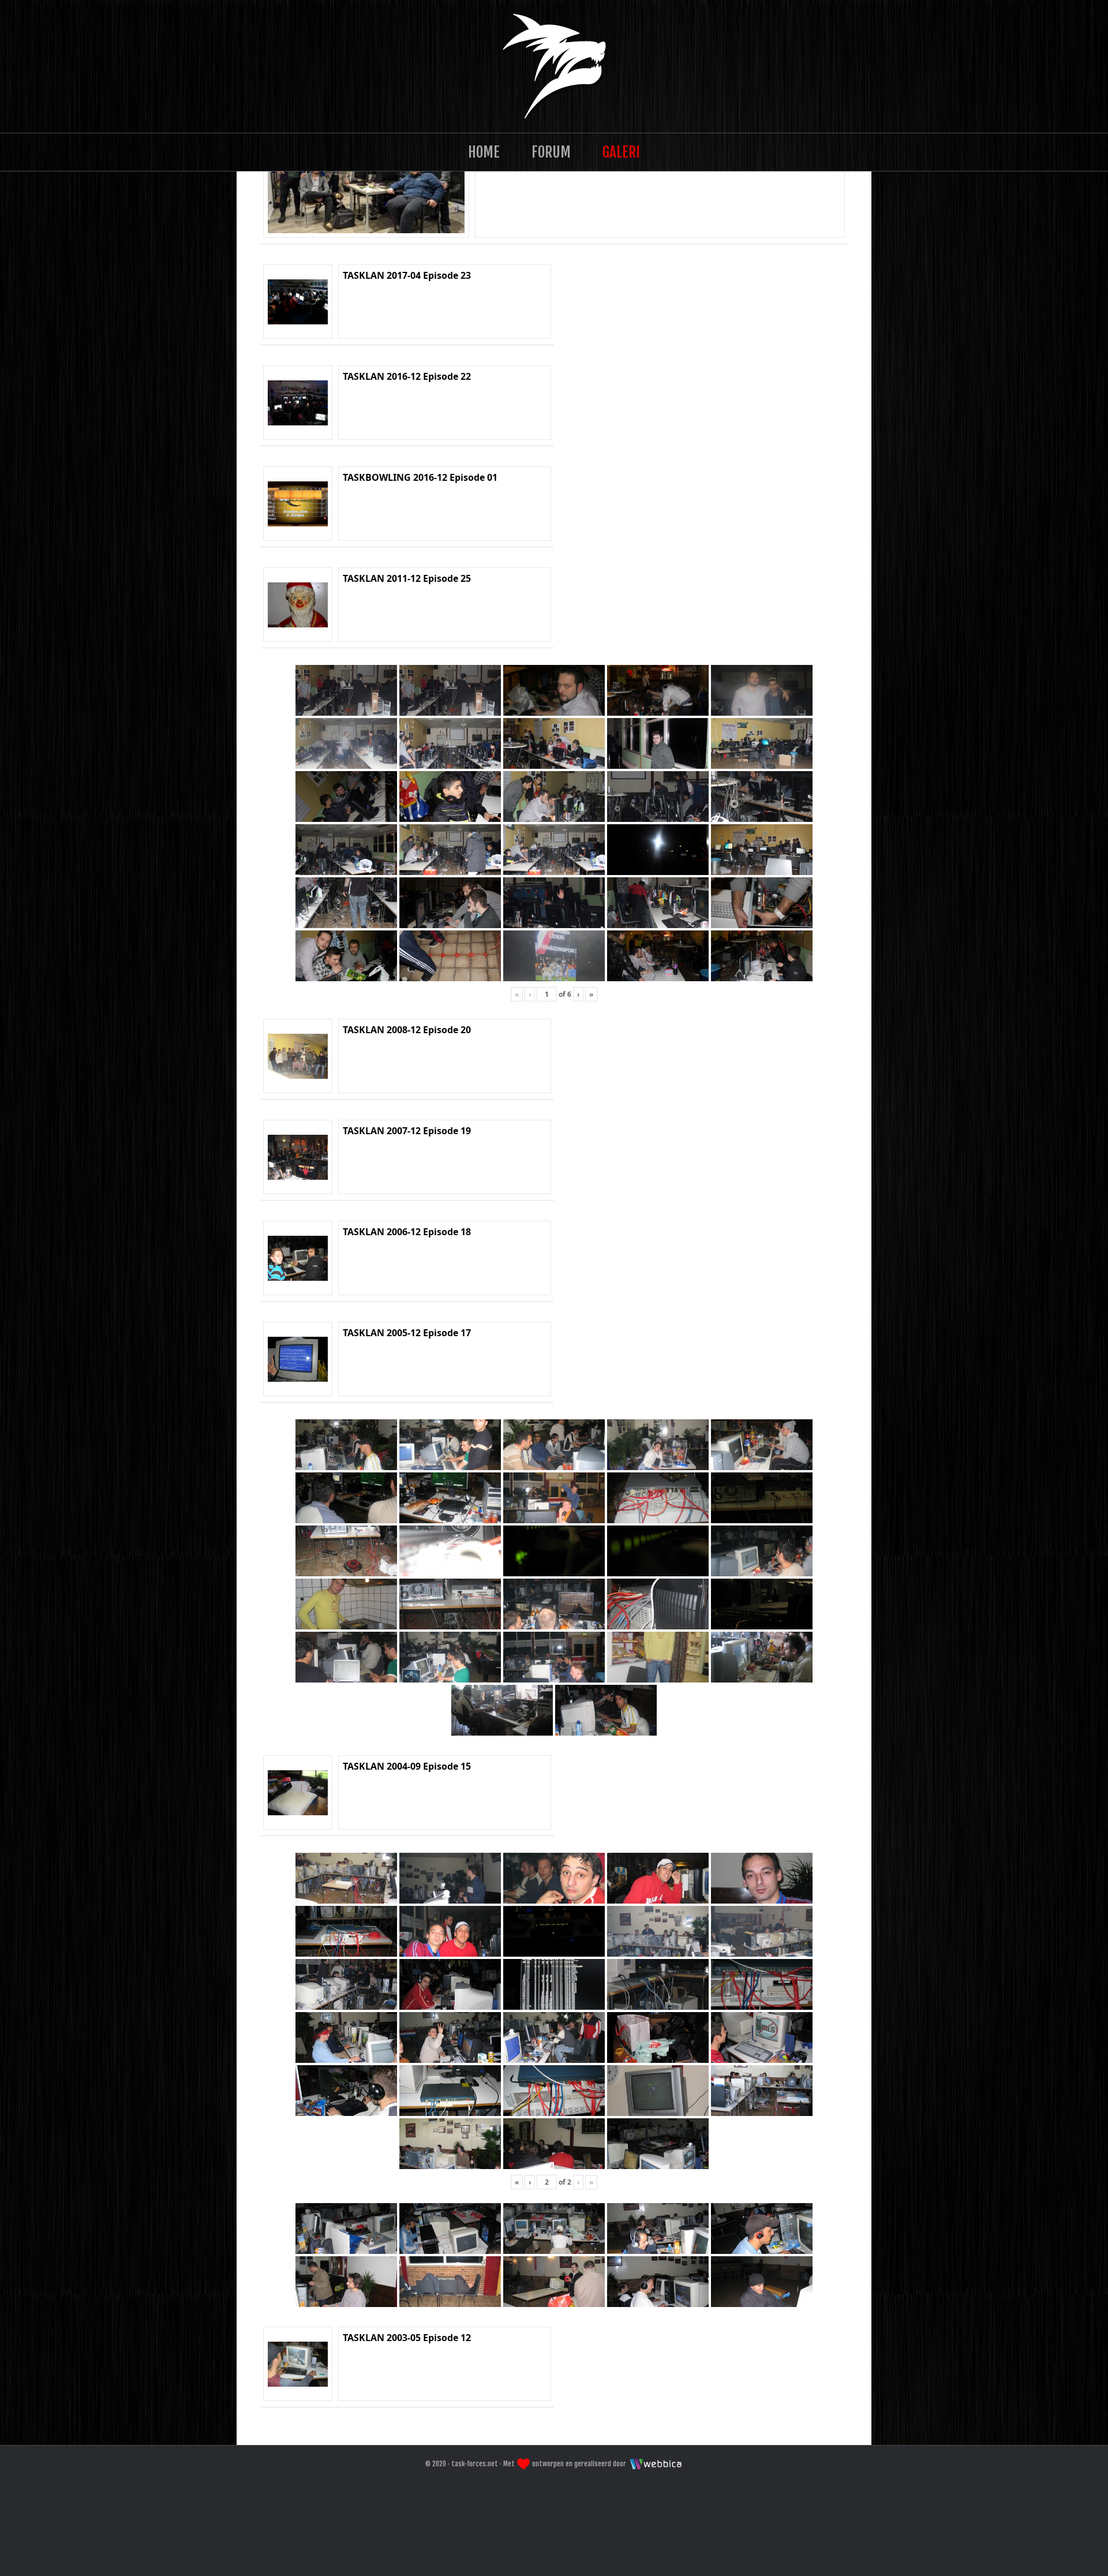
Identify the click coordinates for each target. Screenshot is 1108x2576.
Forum (551, 152)
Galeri (621, 152)
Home (484, 152)
